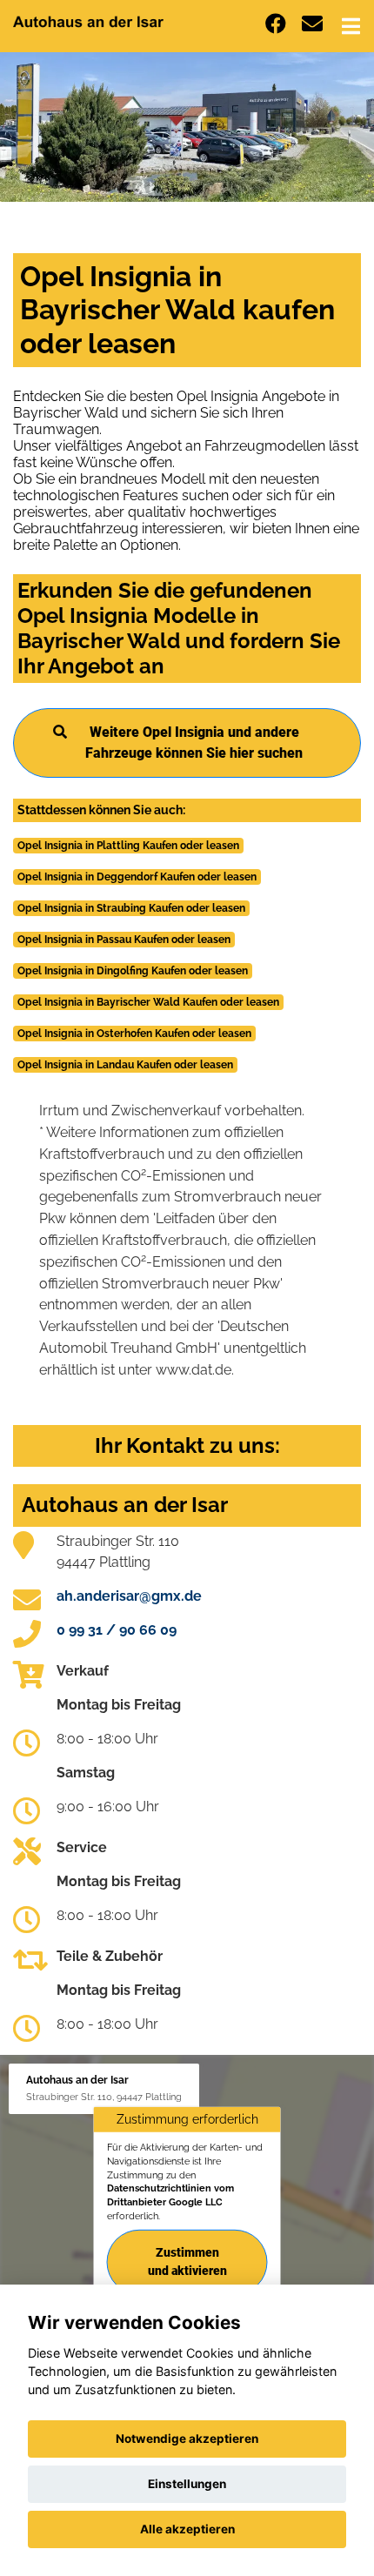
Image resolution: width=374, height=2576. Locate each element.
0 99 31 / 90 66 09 (117, 1630)
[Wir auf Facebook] (276, 24)
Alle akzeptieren (187, 2529)
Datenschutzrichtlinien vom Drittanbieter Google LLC (170, 2195)
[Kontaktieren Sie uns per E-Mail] (312, 24)
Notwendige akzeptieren (187, 2439)
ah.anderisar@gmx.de (129, 1596)
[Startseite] (88, 20)
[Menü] (351, 26)
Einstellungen (187, 2484)
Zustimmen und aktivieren (187, 2262)
